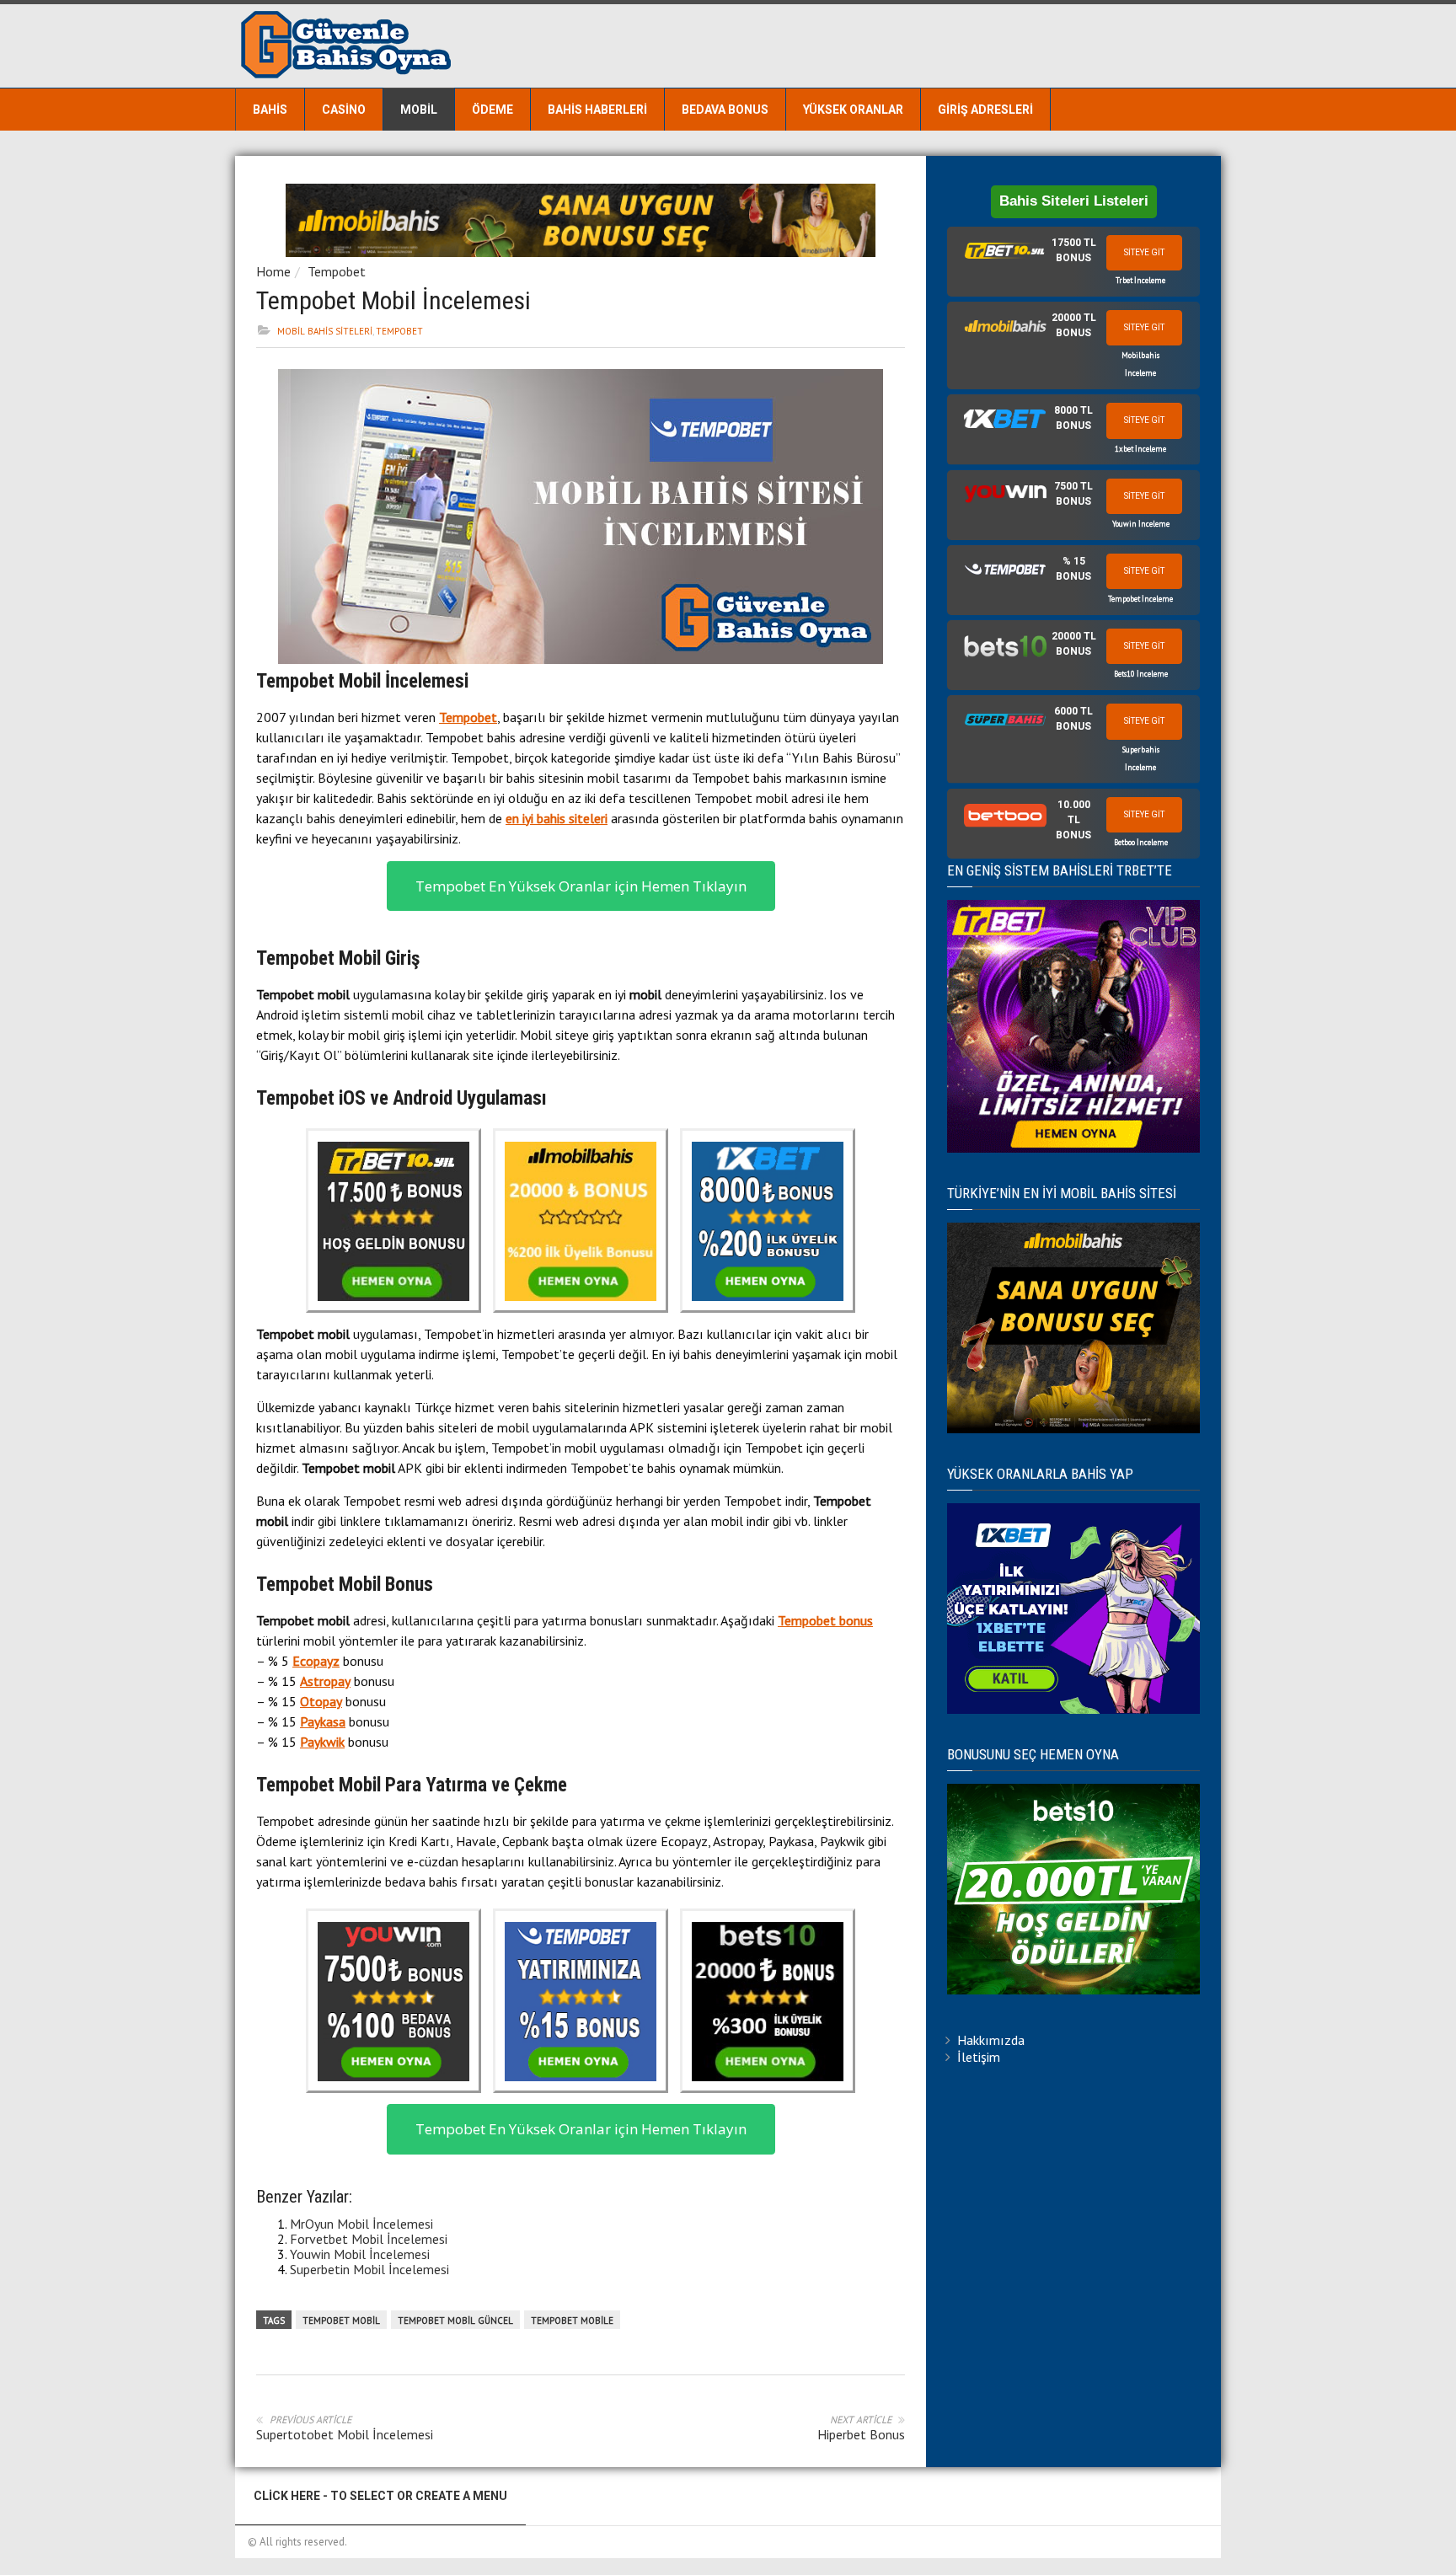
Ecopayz (316, 1661)
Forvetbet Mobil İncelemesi (369, 2239)
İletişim (979, 2057)
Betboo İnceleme (1141, 842)
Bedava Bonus (725, 110)
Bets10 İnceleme (1141, 674)
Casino (344, 110)
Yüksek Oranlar (853, 110)
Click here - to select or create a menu (380, 2496)
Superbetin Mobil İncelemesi (369, 2269)
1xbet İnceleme (1140, 449)
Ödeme (492, 110)
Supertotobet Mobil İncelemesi (345, 2434)
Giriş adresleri (985, 110)
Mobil (419, 110)
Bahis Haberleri (597, 110)
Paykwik (322, 1742)
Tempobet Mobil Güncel (455, 2321)
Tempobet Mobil (341, 2321)
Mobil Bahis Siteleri (325, 331)
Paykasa (323, 1721)
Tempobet (337, 271)
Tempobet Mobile (572, 2321)
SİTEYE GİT (1144, 252)
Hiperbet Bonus (861, 2434)
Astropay (325, 1681)
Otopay (321, 1701)
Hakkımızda (991, 2040)
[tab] (1073, 262)
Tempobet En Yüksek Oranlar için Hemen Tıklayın (581, 886)
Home (273, 271)
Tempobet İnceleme (1140, 599)
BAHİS (270, 110)
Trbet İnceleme (1140, 280)
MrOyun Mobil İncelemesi (361, 2224)
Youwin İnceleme (1141, 524)
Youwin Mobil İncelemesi (360, 2254)
